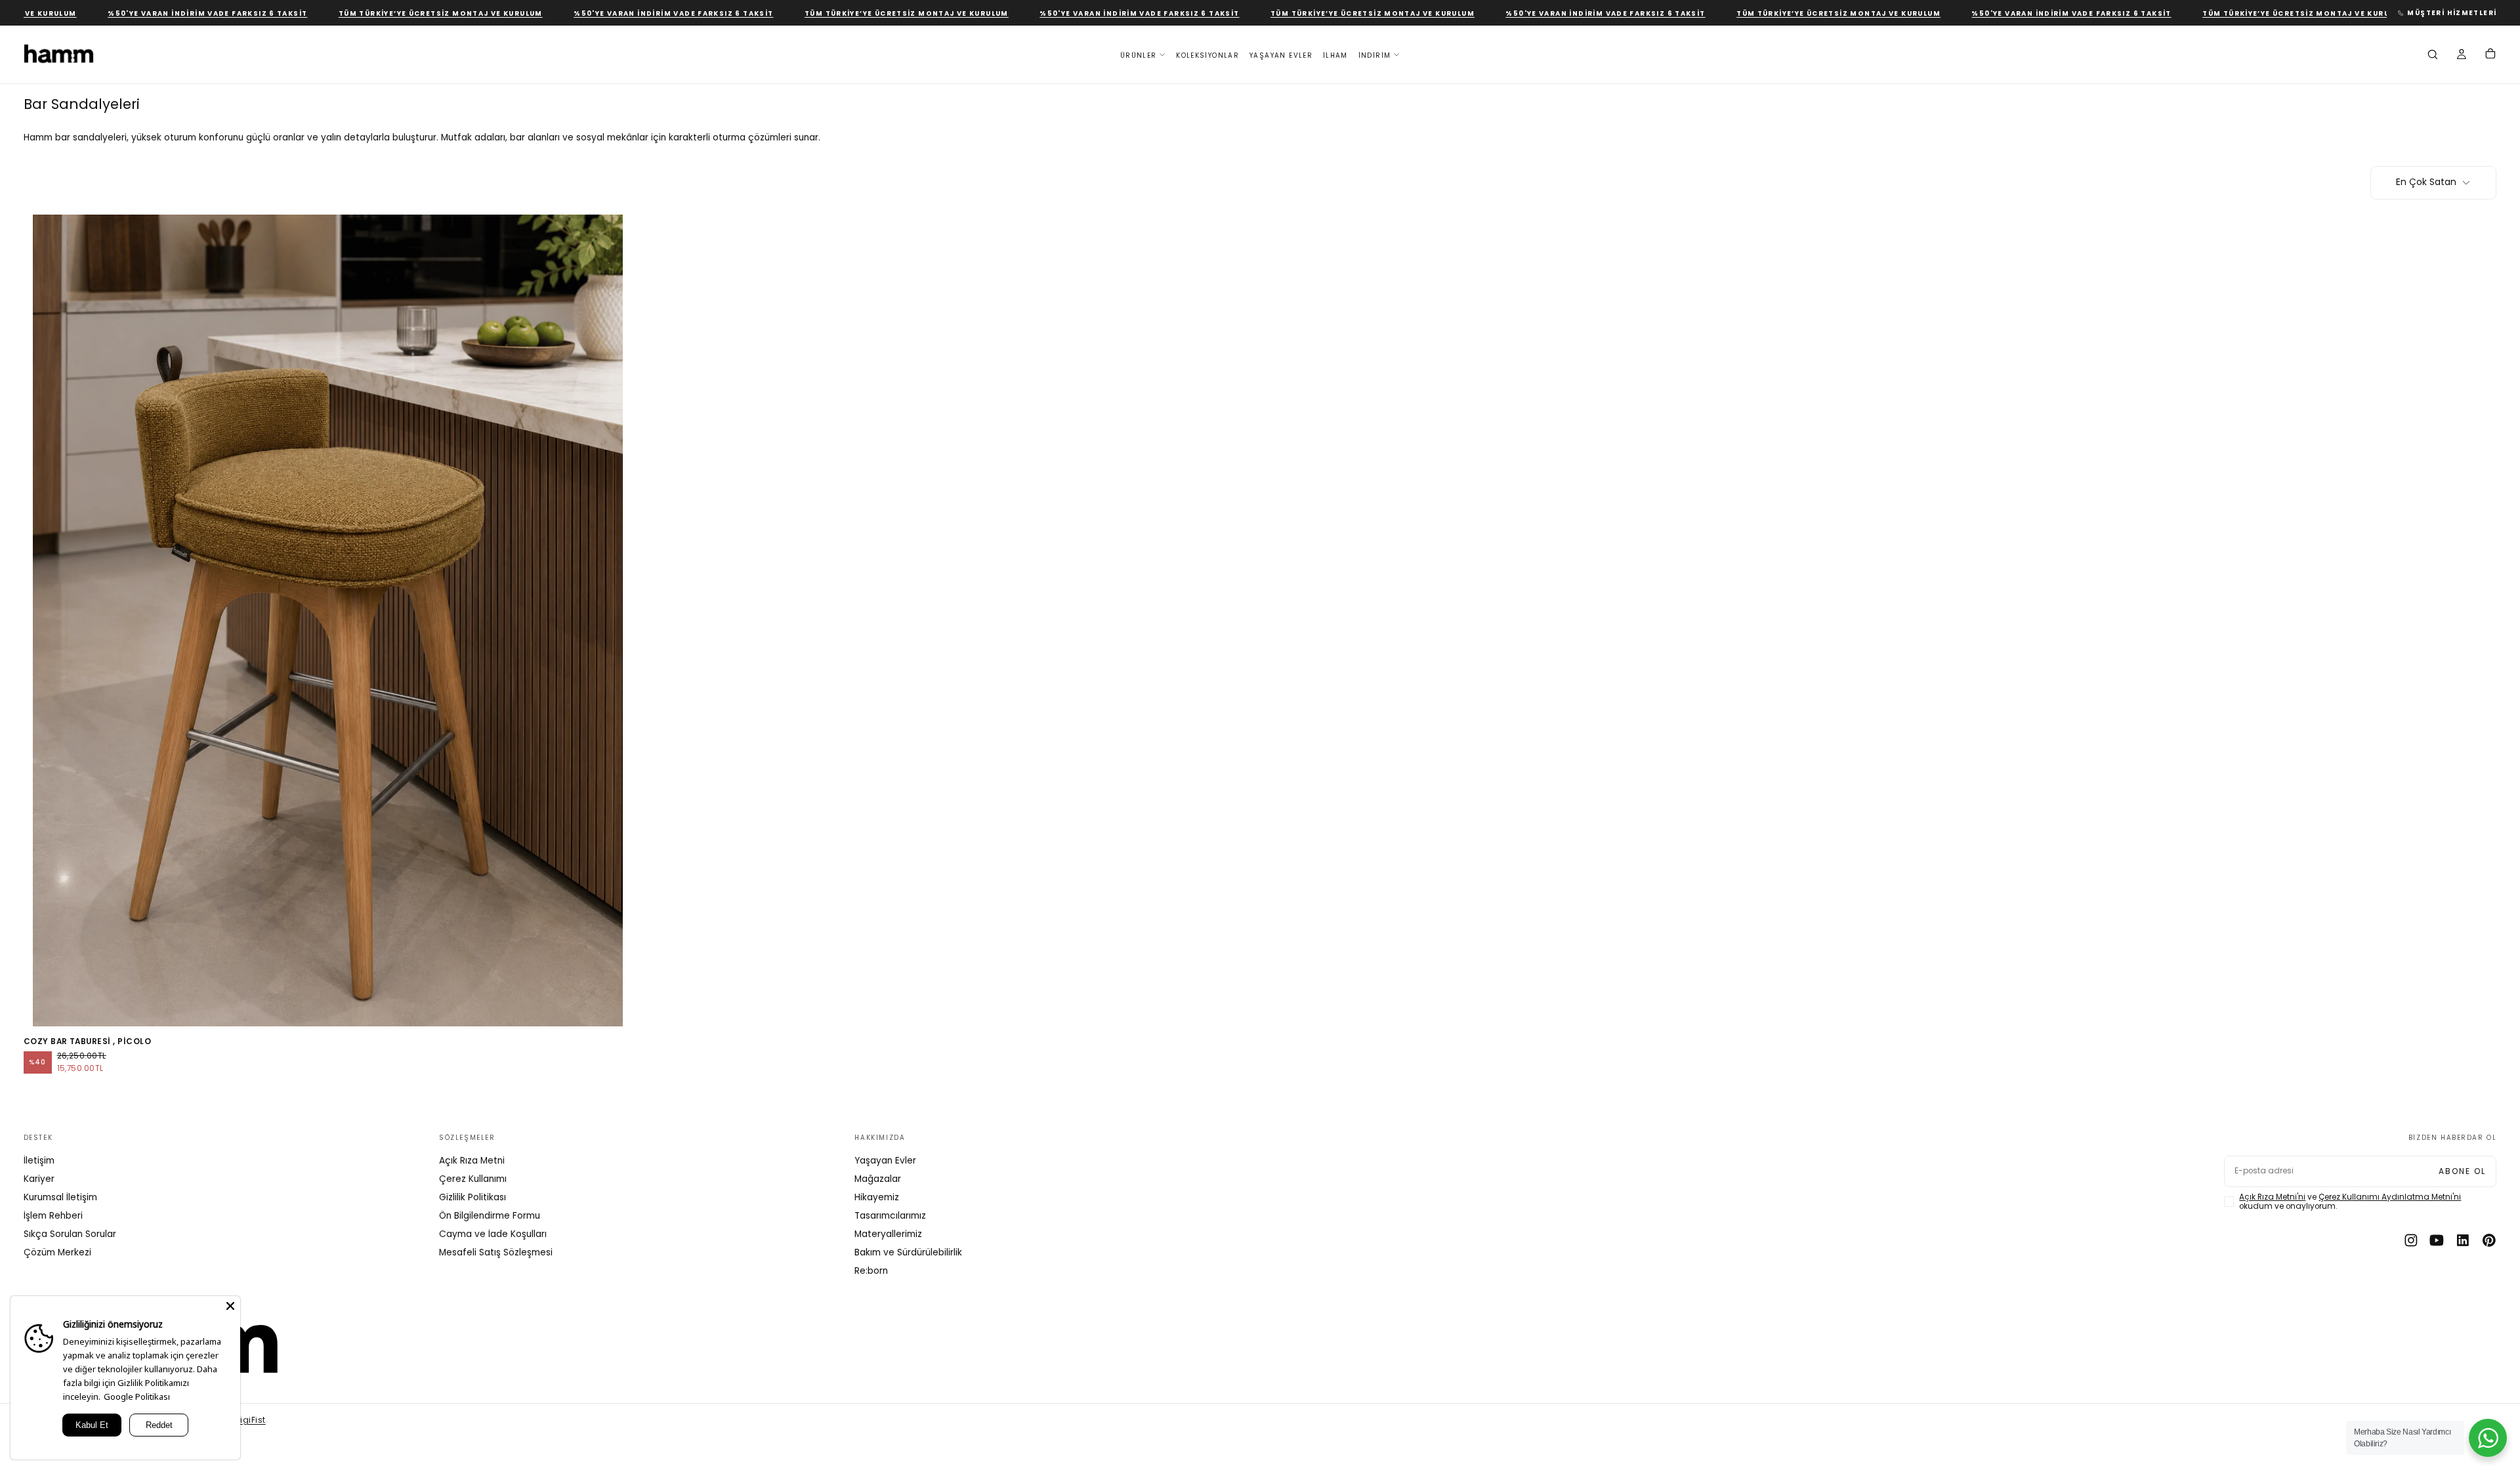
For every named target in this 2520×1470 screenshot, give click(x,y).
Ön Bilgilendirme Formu (490, 1216)
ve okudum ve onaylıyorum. (2350, 1202)
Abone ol (2462, 1171)
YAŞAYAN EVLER (1281, 55)
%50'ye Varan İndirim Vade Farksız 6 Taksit (153, 13)
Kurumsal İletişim (60, 1197)
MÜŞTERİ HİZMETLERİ (2452, 13)
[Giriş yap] (2462, 56)
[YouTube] (2437, 1240)
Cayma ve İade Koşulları (493, 1234)
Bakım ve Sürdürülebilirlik (908, 1252)
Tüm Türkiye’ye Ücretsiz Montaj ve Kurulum (386, 13)
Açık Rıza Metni (472, 1161)
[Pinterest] (2489, 1240)
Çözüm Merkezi (57, 1252)
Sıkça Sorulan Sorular (70, 1234)
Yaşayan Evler (885, 1161)
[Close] (230, 1306)
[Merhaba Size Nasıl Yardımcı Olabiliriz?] (2488, 1438)
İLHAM (1335, 55)
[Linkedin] (2463, 1240)
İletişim (39, 1161)
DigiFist (250, 1420)
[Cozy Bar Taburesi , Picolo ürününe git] (328, 620)
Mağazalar (878, 1179)
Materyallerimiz (888, 1234)
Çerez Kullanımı (473, 1179)
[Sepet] (2490, 55)
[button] (2433, 56)
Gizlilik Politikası (472, 1197)
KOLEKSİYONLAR (1207, 55)
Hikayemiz (877, 1197)
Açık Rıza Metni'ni (2272, 1197)
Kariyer (39, 1179)
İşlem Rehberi (53, 1216)
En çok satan (2426, 182)
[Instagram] (2411, 1240)
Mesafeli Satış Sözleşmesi (496, 1252)
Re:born (871, 1271)
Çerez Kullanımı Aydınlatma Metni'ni (2390, 1197)
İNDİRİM (1375, 55)
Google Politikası (137, 1396)
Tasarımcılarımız (890, 1216)
